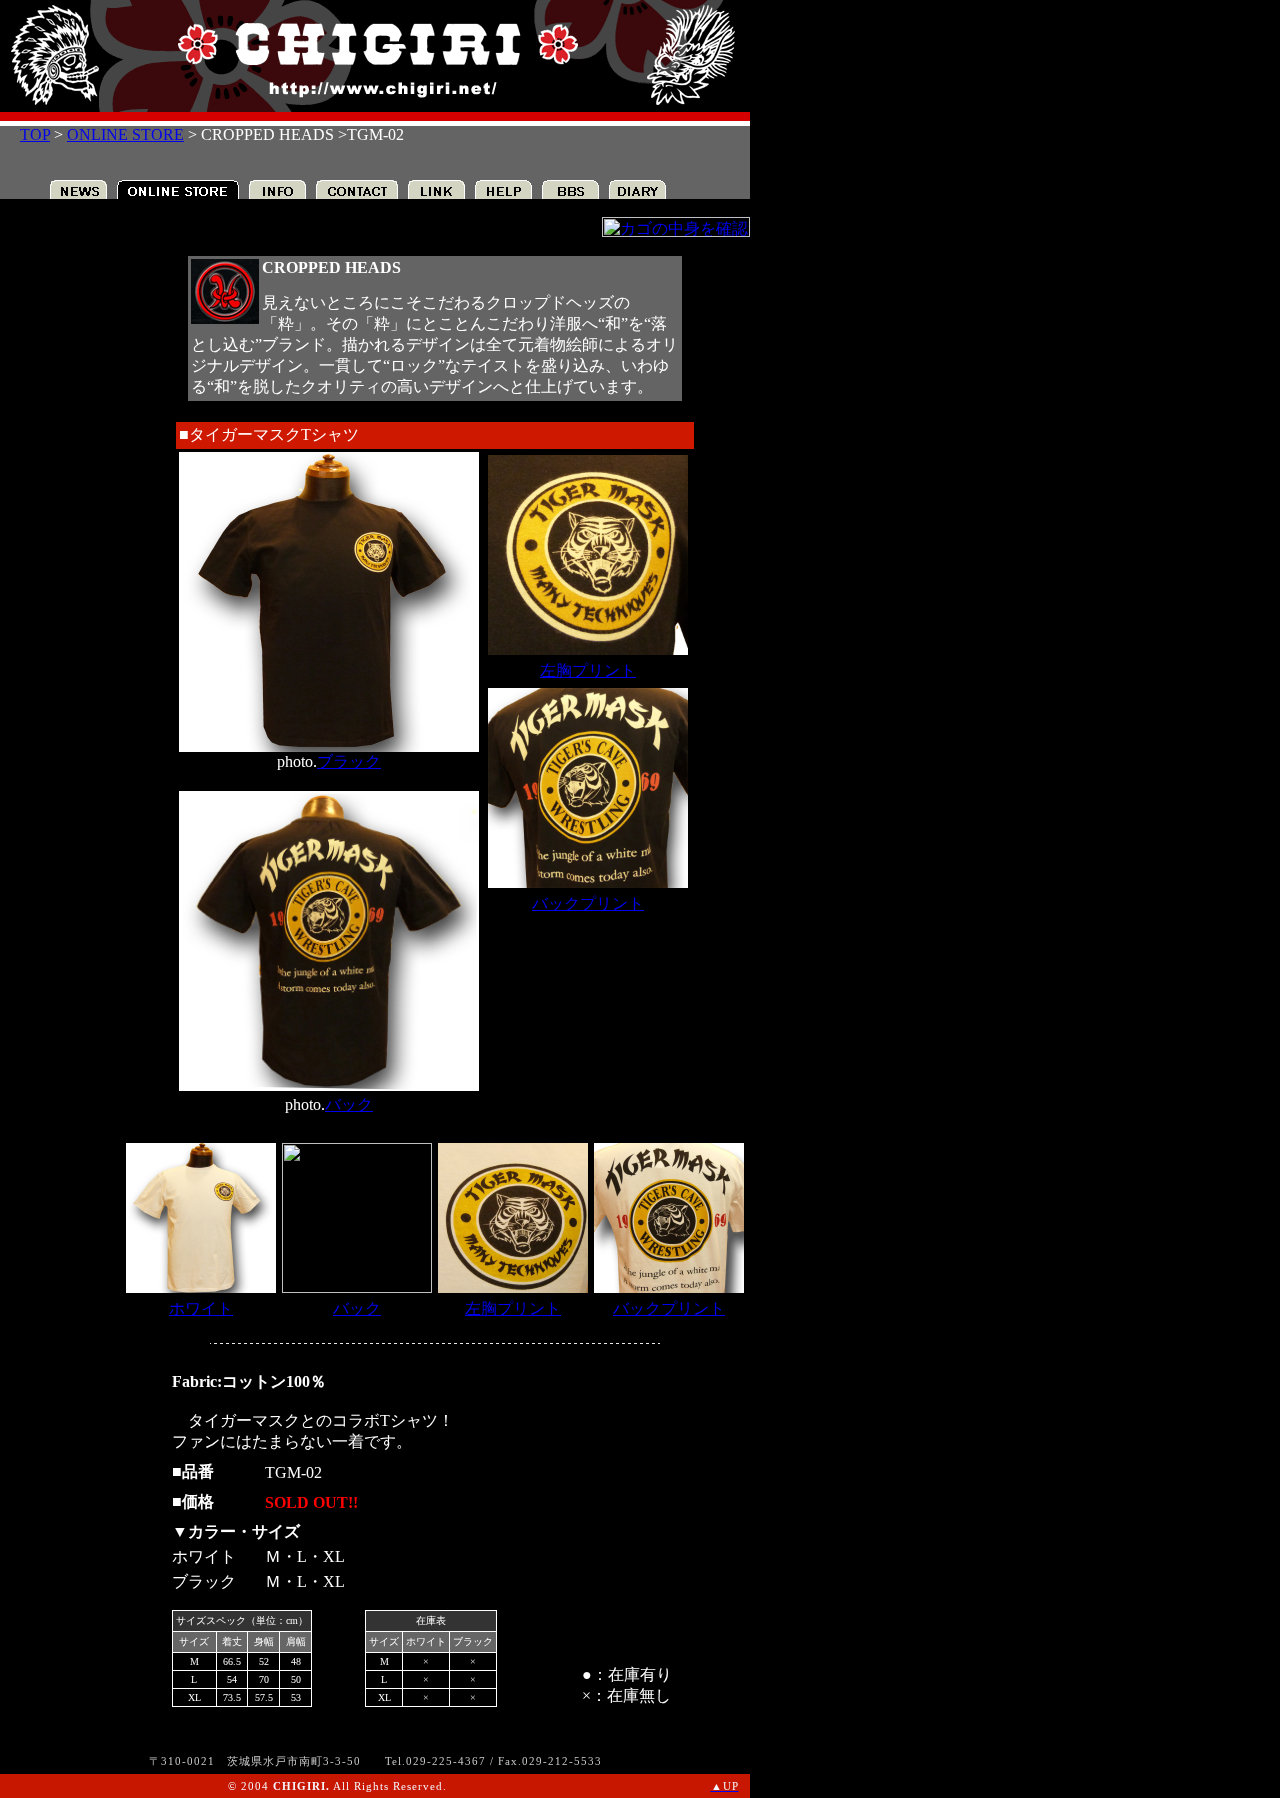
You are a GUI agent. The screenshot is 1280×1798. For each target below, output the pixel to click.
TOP (35, 134)
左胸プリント (588, 670)
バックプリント (588, 903)
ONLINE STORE (125, 134)
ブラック (349, 761)
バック (349, 1104)
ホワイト (201, 1308)
